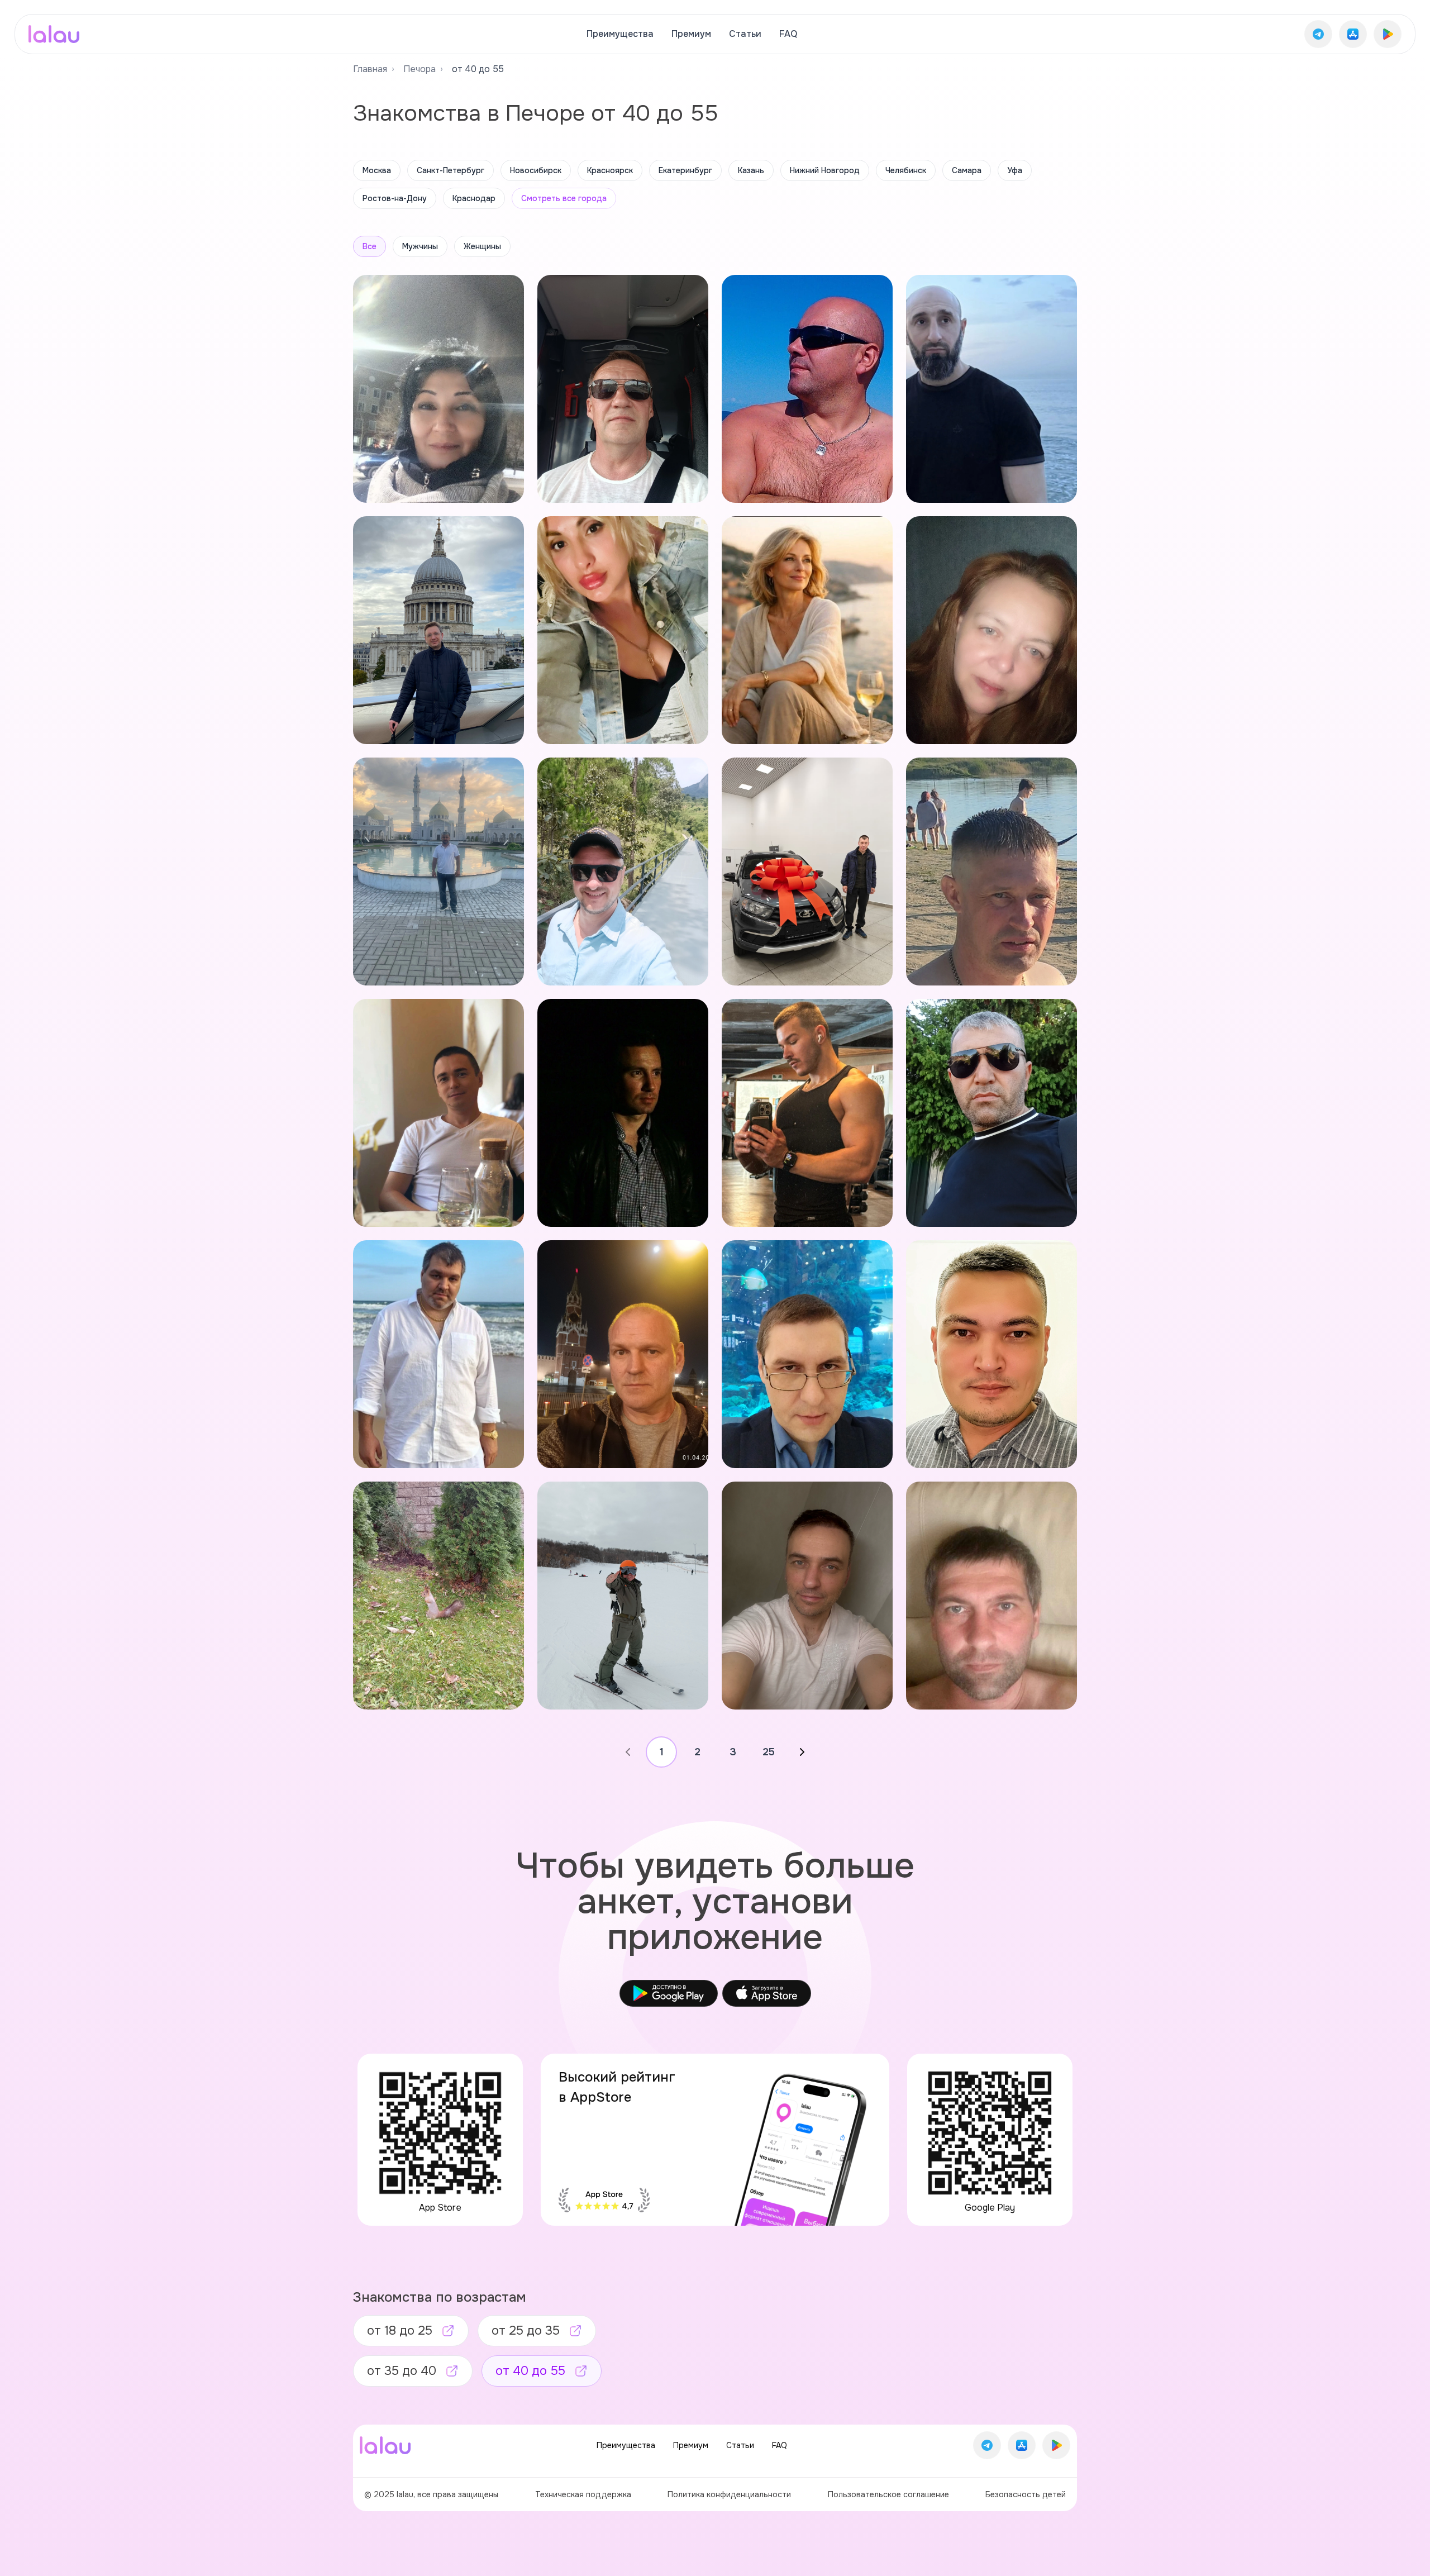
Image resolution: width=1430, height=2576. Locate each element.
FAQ (788, 34)
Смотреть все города (564, 198)
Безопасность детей (1026, 2494)
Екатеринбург (685, 170)
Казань (751, 170)
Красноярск (610, 170)
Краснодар (474, 198)
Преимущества (620, 34)
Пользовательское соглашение (888, 2494)
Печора (420, 69)
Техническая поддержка (583, 2494)
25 (769, 1752)
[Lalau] (54, 34)
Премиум (691, 34)
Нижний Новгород (825, 170)
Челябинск (906, 170)
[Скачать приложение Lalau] (1318, 34)
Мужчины (420, 246)
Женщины (482, 246)
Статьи (745, 34)
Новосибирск (536, 170)
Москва (377, 170)
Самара (967, 170)
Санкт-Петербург (451, 170)
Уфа (1015, 170)
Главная (370, 69)
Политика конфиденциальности (729, 2494)
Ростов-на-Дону (395, 198)
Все (370, 246)
